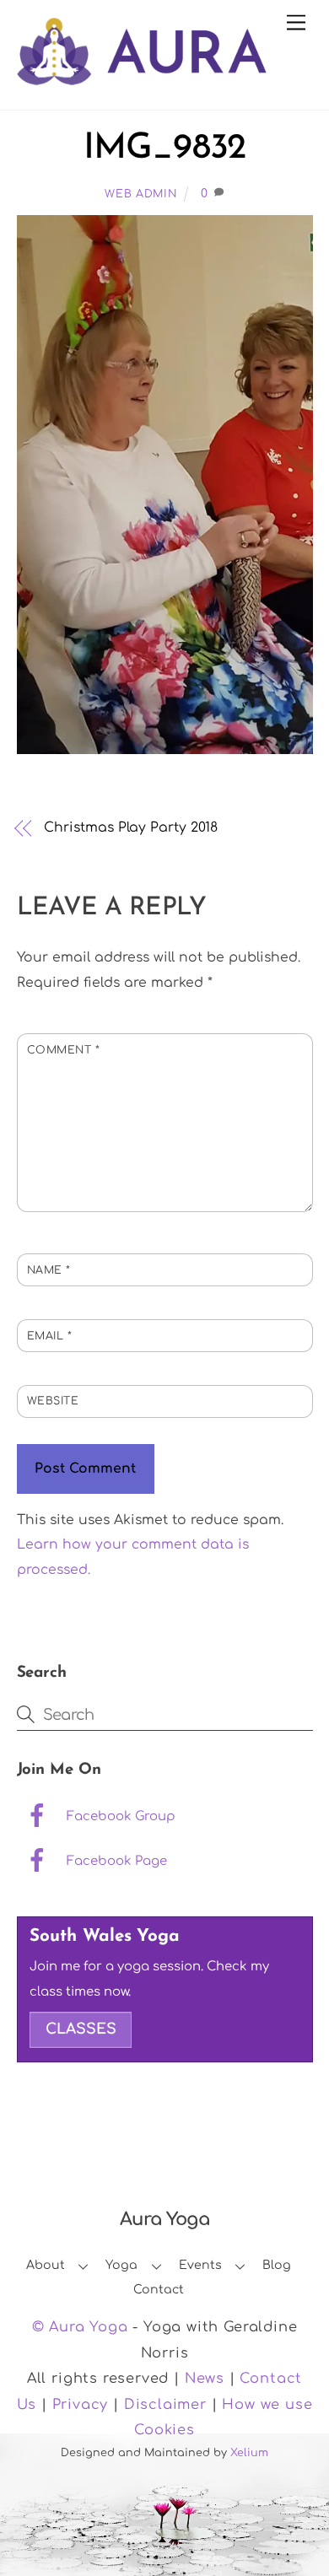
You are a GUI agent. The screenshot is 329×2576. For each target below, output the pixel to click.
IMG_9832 (164, 149)
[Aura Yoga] (142, 78)
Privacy (81, 2405)
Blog (277, 2265)
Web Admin (140, 194)
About (46, 2265)
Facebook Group (119, 1816)
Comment (64, 1050)
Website (53, 1401)
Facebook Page (115, 1861)
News (205, 2379)
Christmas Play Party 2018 (130, 827)
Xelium (249, 2453)
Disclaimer (165, 2405)
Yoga (121, 2265)
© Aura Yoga (80, 2327)
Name (49, 1270)
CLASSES (81, 2029)
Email (50, 1336)
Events (200, 2265)
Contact (159, 2290)
